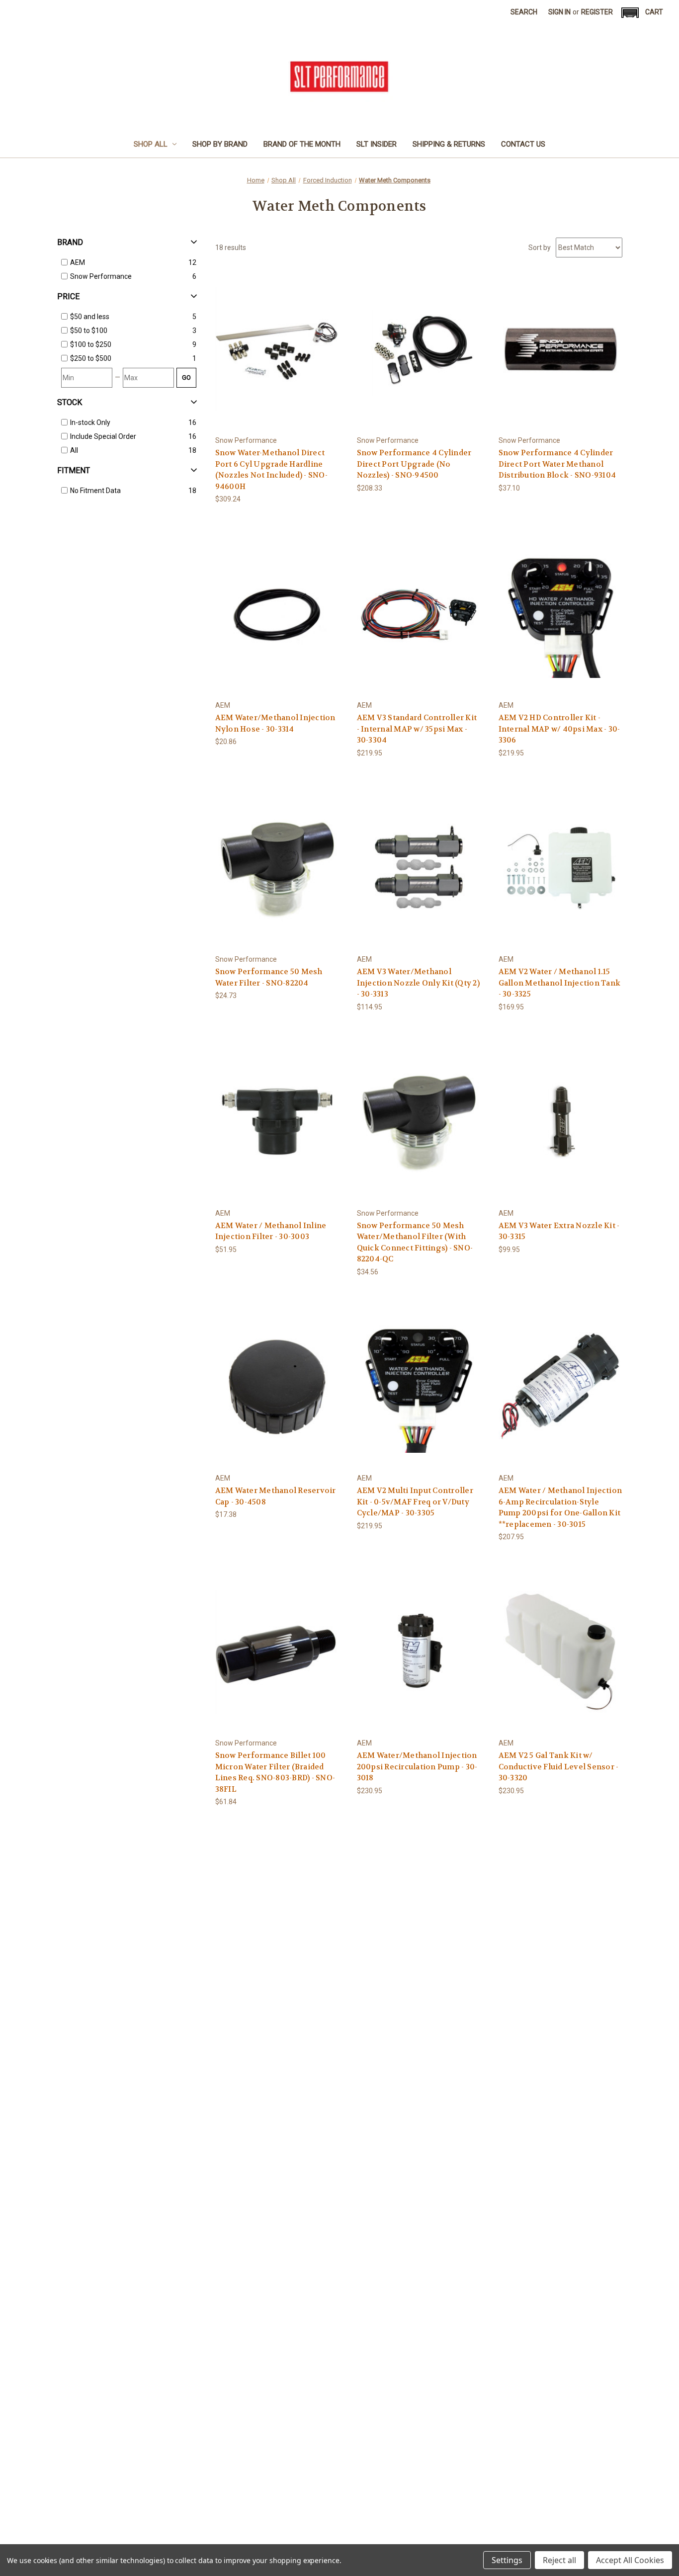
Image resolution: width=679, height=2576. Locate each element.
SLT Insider (377, 144)
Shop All (151, 144)
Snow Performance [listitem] (101, 276)
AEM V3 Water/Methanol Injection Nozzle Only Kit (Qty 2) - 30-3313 (418, 983)
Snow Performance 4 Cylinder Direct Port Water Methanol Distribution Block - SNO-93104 (557, 464)
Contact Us (523, 144)
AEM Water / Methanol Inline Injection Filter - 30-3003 (271, 1231)
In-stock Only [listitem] (90, 422)
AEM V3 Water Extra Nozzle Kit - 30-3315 (559, 1231)
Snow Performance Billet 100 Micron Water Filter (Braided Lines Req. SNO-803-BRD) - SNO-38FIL (275, 1772)
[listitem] (129, 317)
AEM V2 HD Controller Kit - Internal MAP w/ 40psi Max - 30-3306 (559, 729)
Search (524, 12)
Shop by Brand (220, 144)
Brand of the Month (302, 144)
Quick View (277, 340)
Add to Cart (277, 358)
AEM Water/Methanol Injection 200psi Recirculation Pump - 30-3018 (417, 1767)
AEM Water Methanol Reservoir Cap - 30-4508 (276, 1496)
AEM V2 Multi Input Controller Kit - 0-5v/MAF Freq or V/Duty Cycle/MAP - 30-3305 (415, 1502)
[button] (630, 13)
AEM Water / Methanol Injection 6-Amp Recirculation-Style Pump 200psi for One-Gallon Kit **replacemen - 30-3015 (560, 1507)
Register (597, 12)
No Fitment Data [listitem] (95, 491)
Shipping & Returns (449, 144)
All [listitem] (74, 450)
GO (186, 377)
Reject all (559, 2560)
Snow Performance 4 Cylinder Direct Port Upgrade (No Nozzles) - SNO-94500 (414, 464)
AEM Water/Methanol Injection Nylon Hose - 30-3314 (275, 723)
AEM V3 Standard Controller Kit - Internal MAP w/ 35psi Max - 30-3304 (417, 729)
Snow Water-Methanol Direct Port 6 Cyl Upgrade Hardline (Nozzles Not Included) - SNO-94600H (271, 470)
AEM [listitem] (78, 262)
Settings (507, 2560)
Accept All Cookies (630, 2560)
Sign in (559, 12)
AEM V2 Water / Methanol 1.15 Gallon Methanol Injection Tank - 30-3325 (560, 983)
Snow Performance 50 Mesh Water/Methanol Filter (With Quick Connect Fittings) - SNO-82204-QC (415, 1243)
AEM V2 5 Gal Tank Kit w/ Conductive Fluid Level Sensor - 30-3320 (559, 1767)
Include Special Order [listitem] (103, 436)
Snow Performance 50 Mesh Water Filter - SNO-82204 (269, 977)
